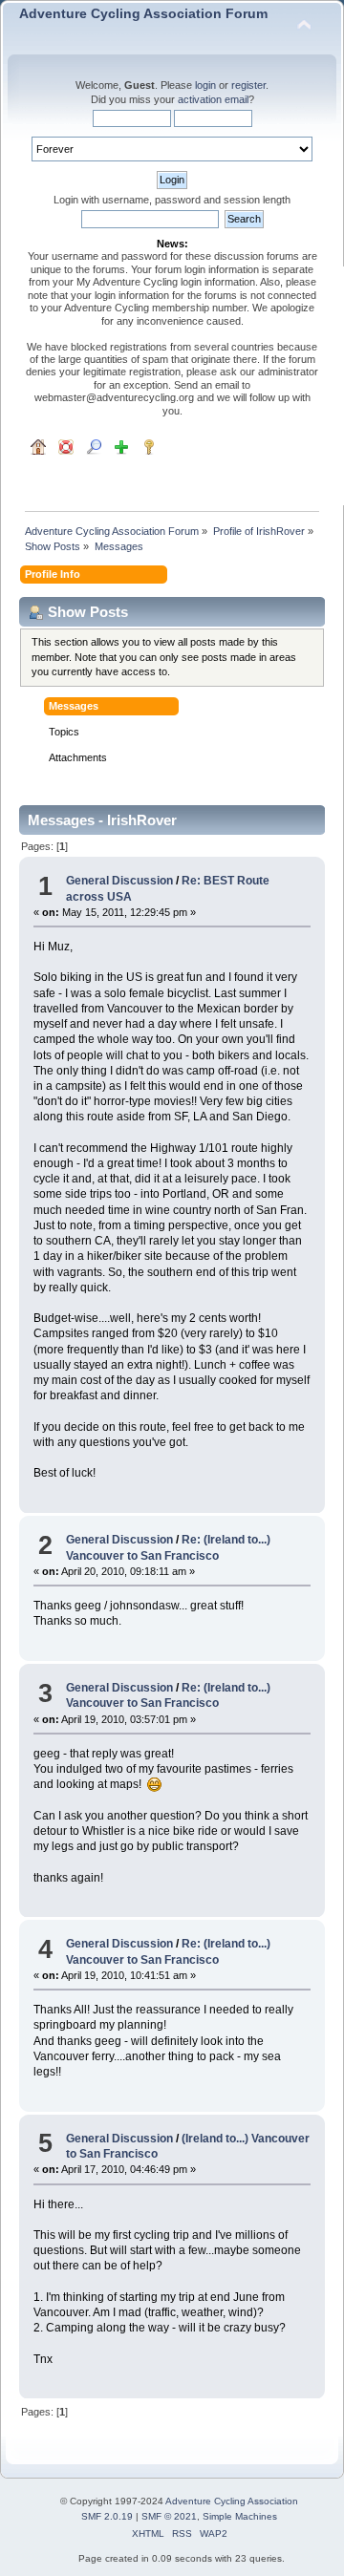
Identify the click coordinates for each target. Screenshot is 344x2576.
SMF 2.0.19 (107, 2516)
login (205, 85)
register (248, 85)
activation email (213, 99)
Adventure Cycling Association (232, 2501)
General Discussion (119, 881)
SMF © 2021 (169, 2516)
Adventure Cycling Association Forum (143, 14)
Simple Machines (240, 2516)
